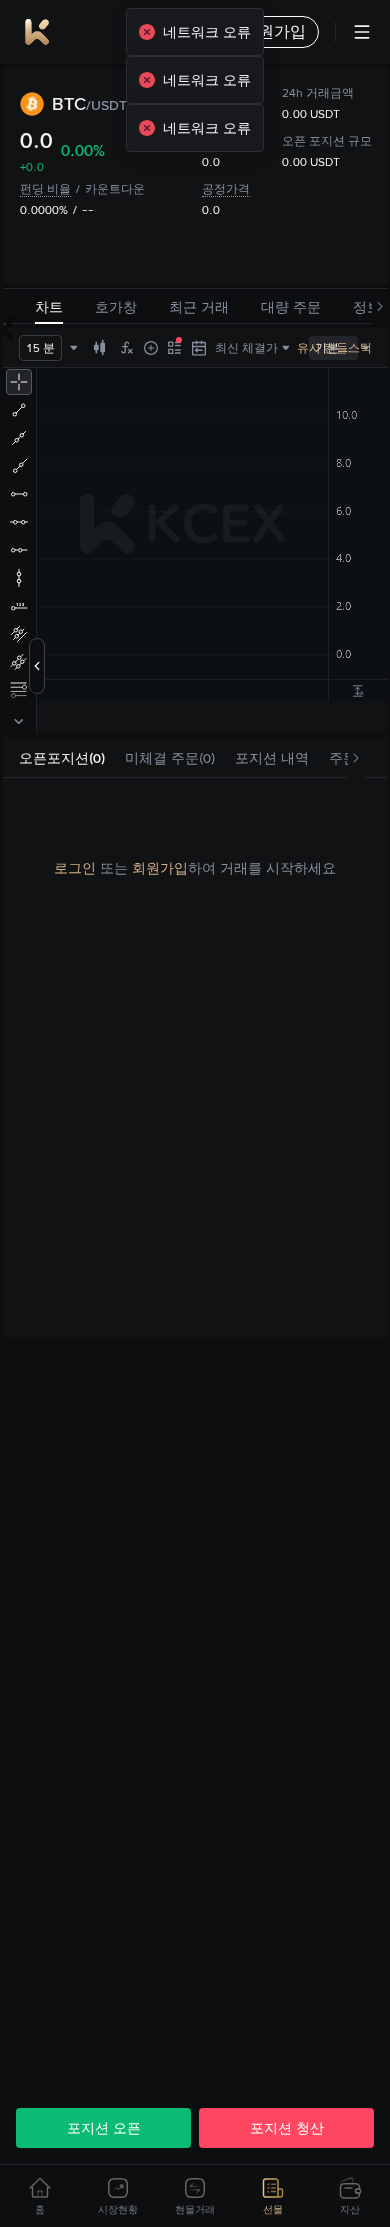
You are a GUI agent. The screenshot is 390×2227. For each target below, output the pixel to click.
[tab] (62, 758)
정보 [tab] (367, 307)
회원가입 (160, 868)
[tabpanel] (195, 868)
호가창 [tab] (116, 307)
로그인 (75, 868)
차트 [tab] (49, 307)
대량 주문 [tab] (291, 307)
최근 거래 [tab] (199, 307)
